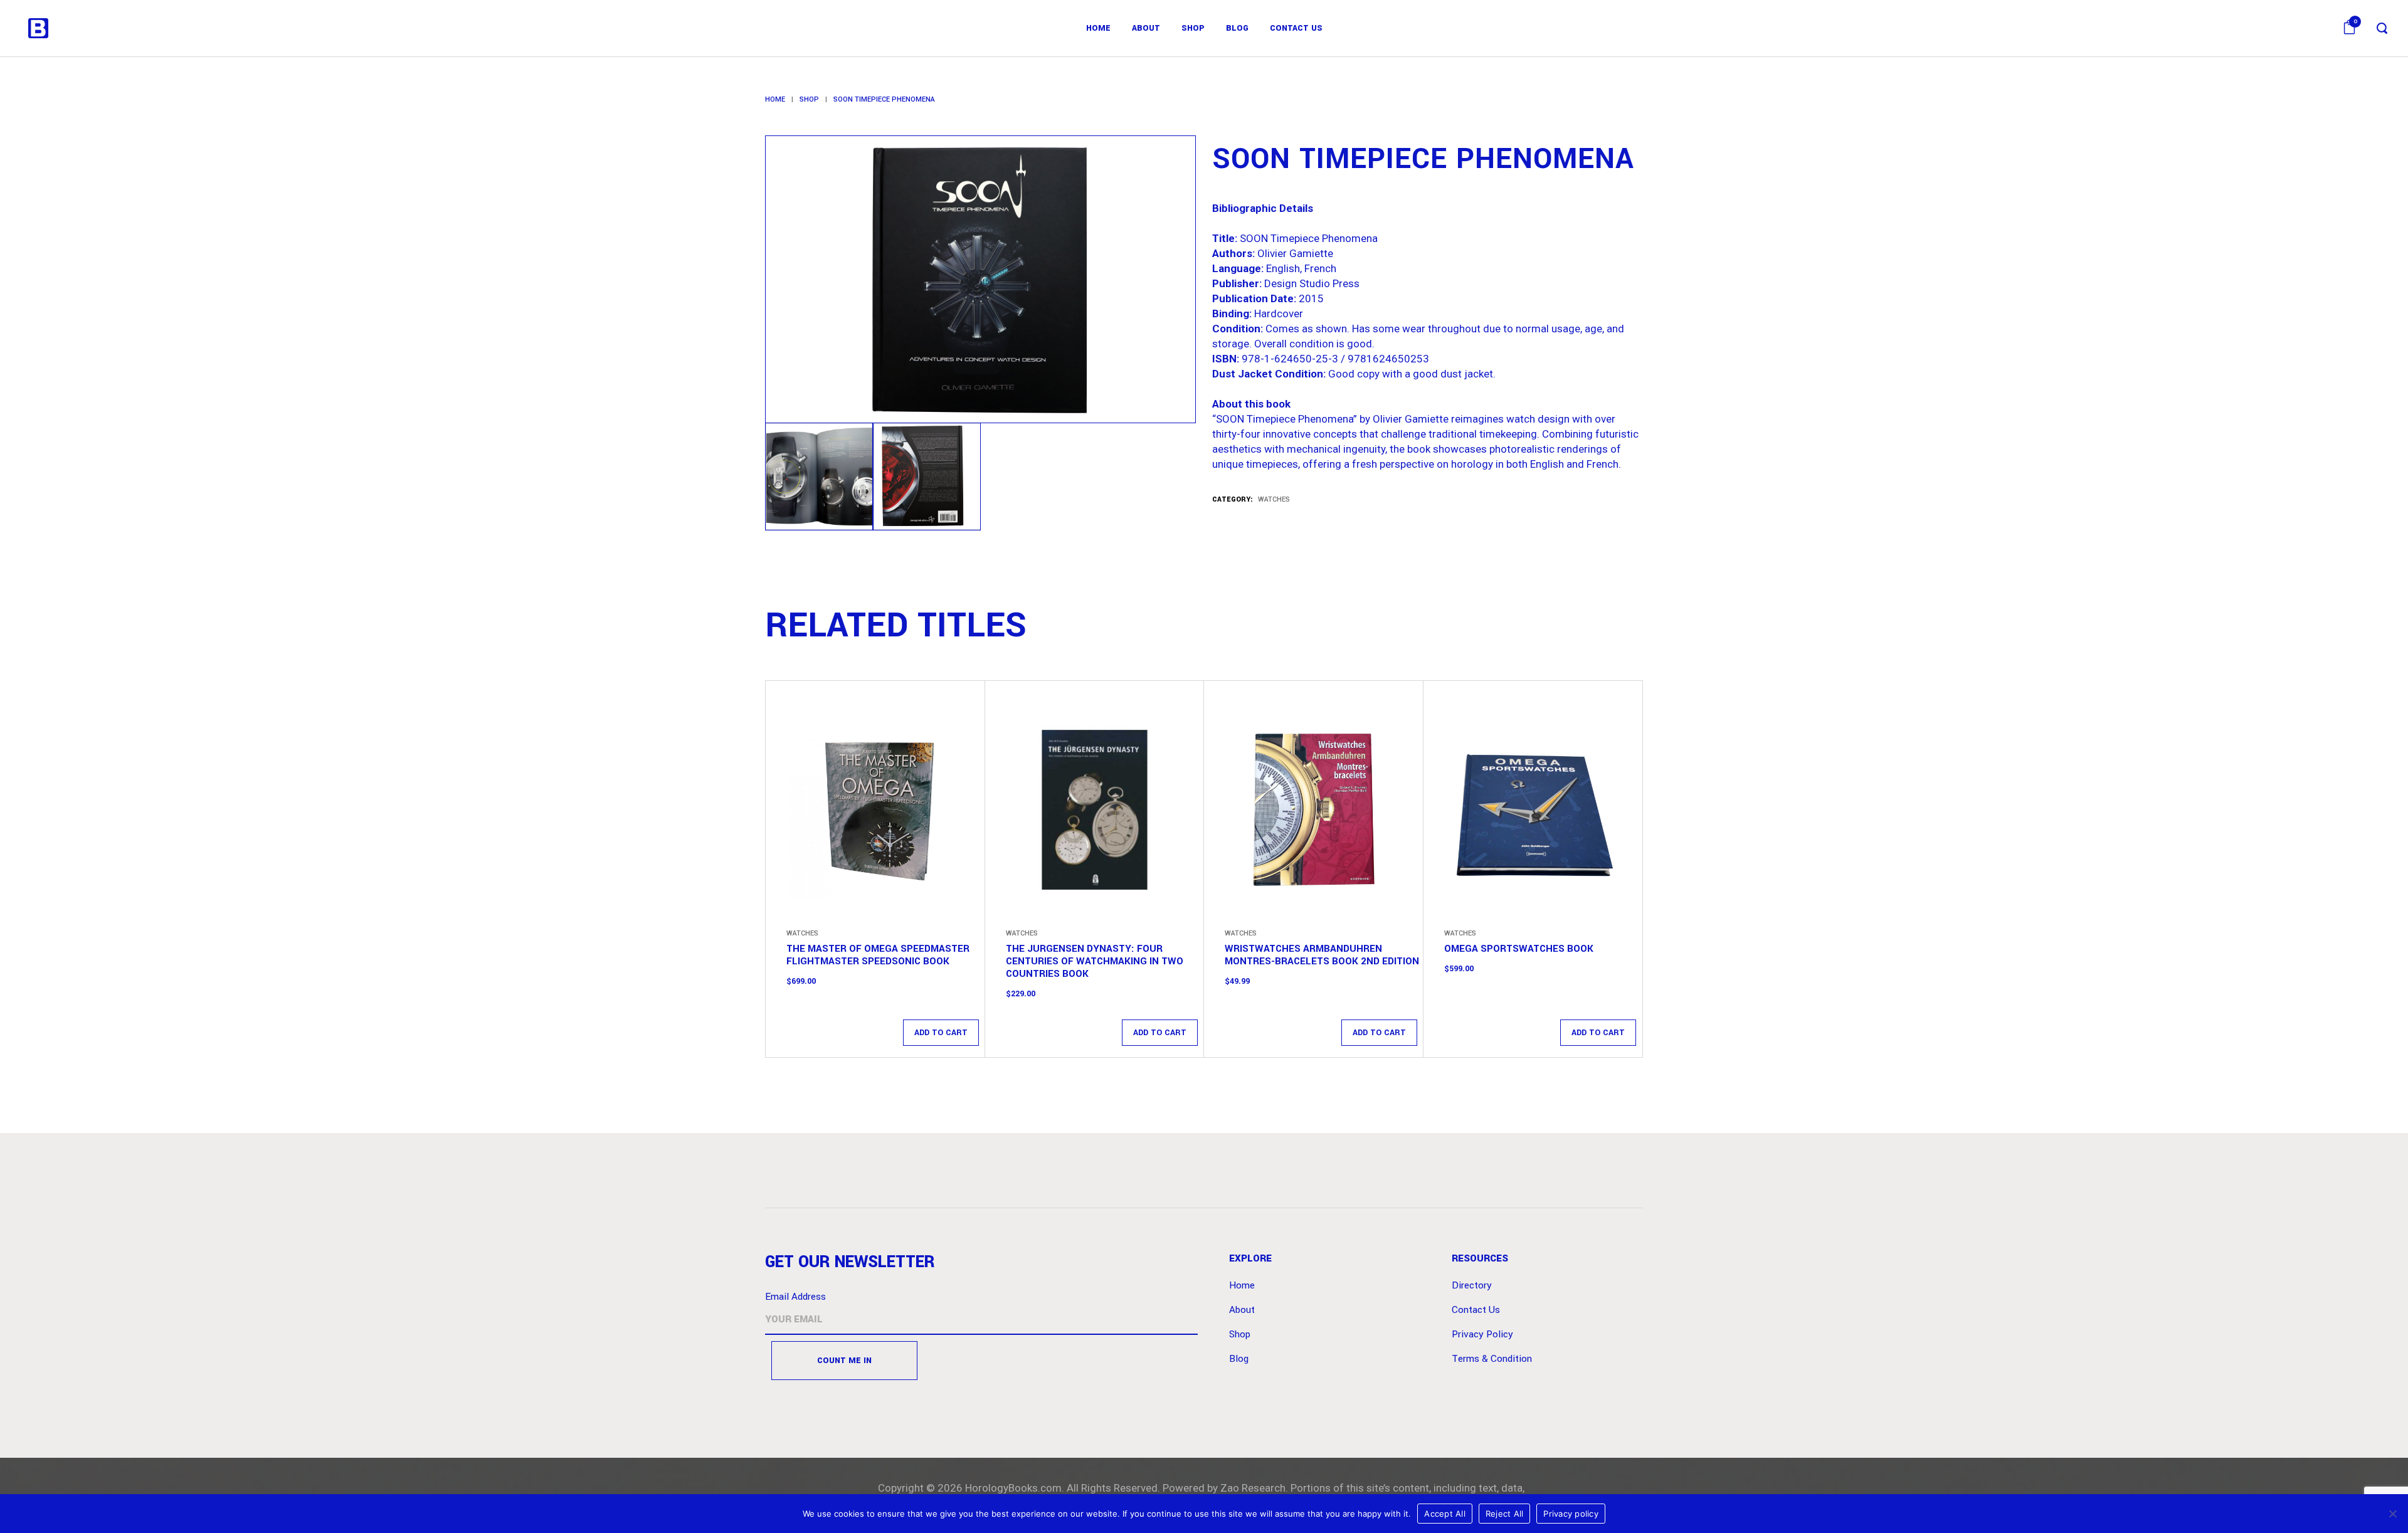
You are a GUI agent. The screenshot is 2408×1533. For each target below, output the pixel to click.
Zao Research (1253, 1488)
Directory (1472, 1285)
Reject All (1505, 1514)
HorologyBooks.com (1013, 1488)
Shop (809, 99)
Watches (1274, 499)
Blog (1239, 1359)
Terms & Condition (1492, 1359)
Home (775, 99)
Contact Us (1476, 1310)
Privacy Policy (1482, 1334)
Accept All (1445, 1514)
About (1242, 1310)
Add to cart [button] (941, 1033)
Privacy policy (1571, 1514)
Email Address (795, 1297)
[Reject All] (2392, 1514)
